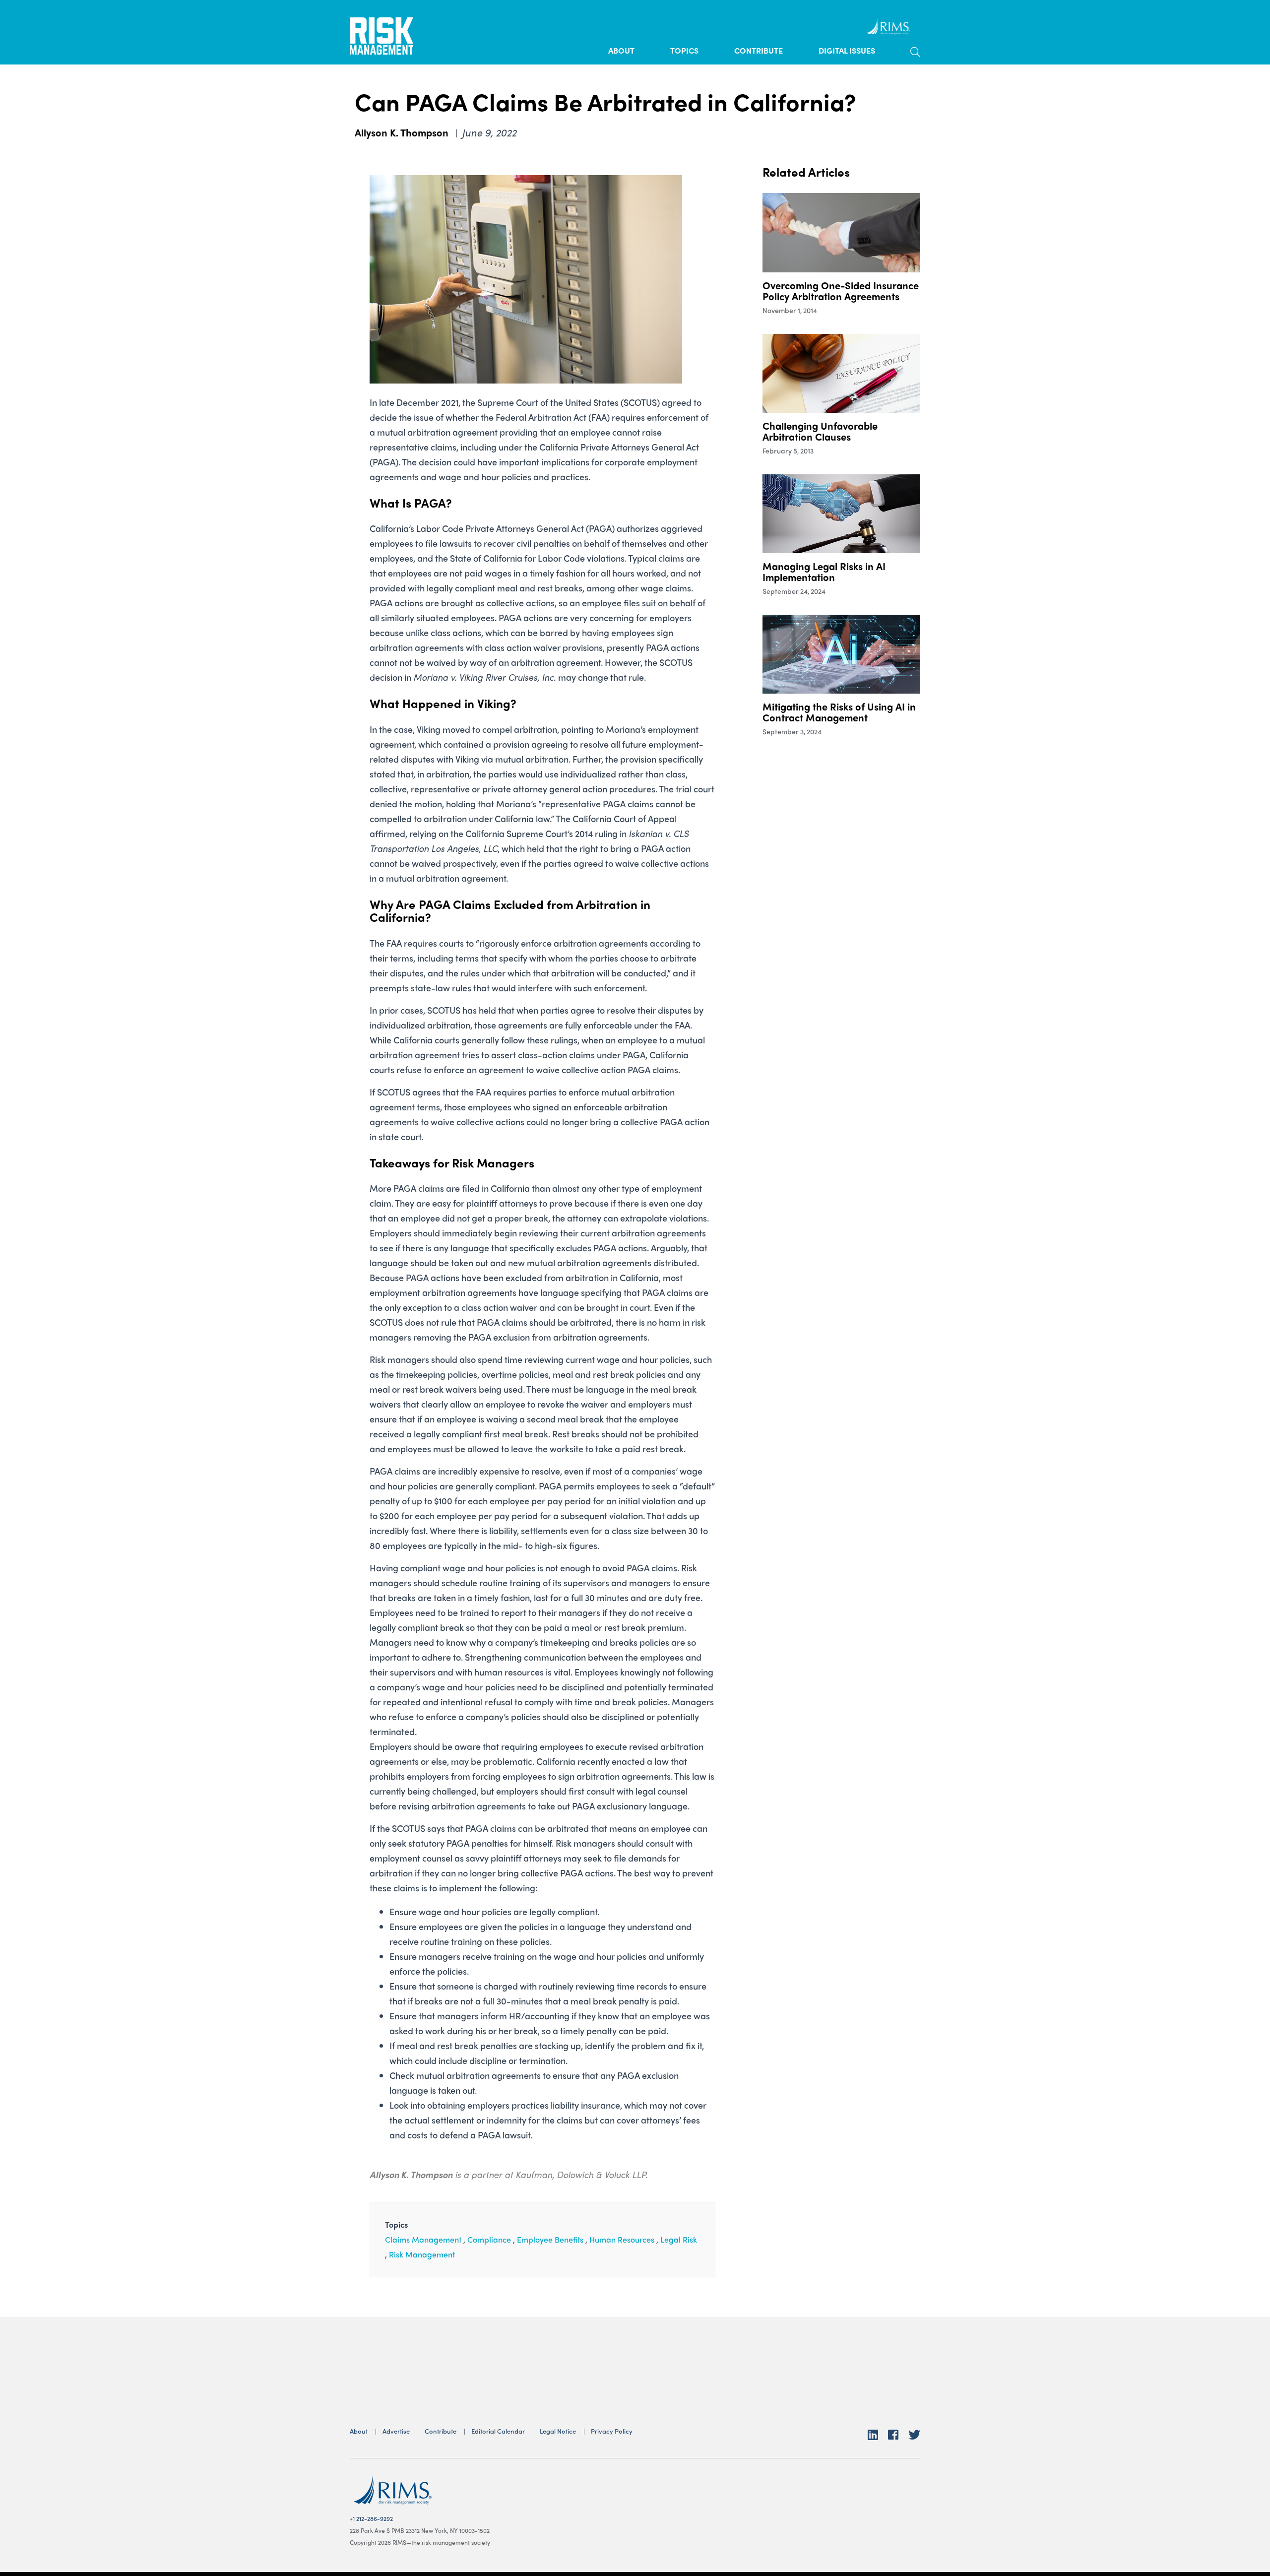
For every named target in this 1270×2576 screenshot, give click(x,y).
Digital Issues (847, 50)
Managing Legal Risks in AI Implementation (824, 571)
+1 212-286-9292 (371, 2518)
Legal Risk (679, 2239)
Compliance (489, 2239)
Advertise (396, 2431)
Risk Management (422, 2254)
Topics (684, 50)
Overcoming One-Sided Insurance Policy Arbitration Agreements (841, 290)
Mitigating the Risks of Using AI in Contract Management (839, 712)
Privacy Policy (612, 2431)
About (621, 50)
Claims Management (423, 2239)
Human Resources (622, 2239)
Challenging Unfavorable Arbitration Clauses (820, 431)
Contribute (759, 50)
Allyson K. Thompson (403, 132)
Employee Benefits (550, 2239)
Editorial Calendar (498, 2431)
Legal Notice (558, 2431)
